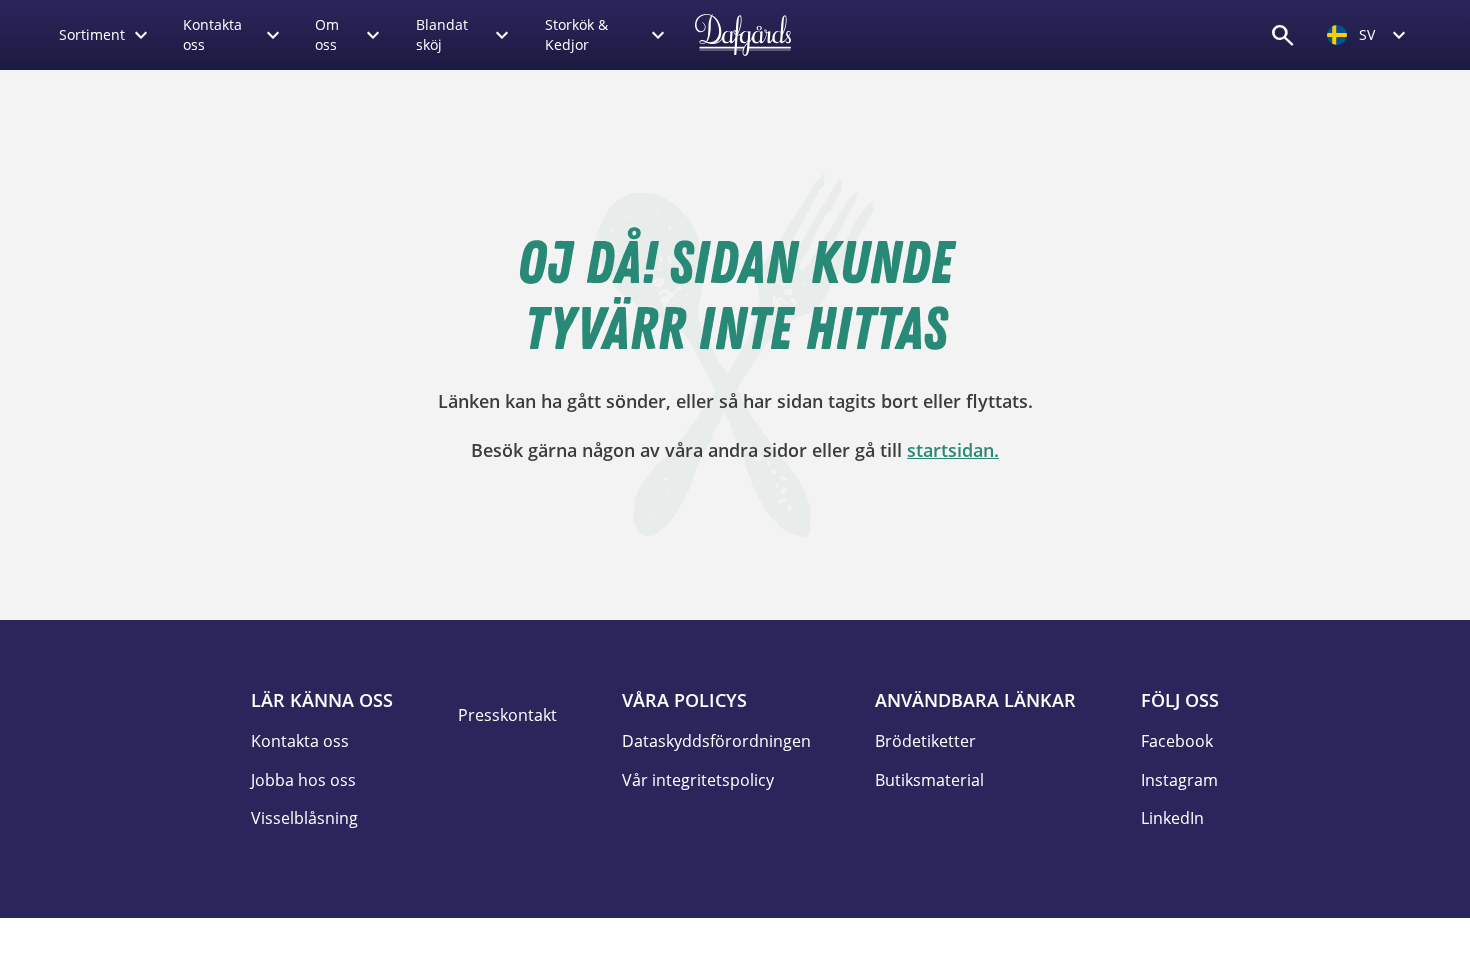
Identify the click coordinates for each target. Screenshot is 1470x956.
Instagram (1179, 780)
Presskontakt (507, 715)
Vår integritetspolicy (698, 780)
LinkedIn (1172, 818)
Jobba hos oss (303, 780)
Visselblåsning (304, 818)
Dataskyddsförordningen (716, 741)
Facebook (1177, 741)
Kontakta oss (300, 741)
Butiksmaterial (929, 780)
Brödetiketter (925, 741)
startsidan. (953, 450)
